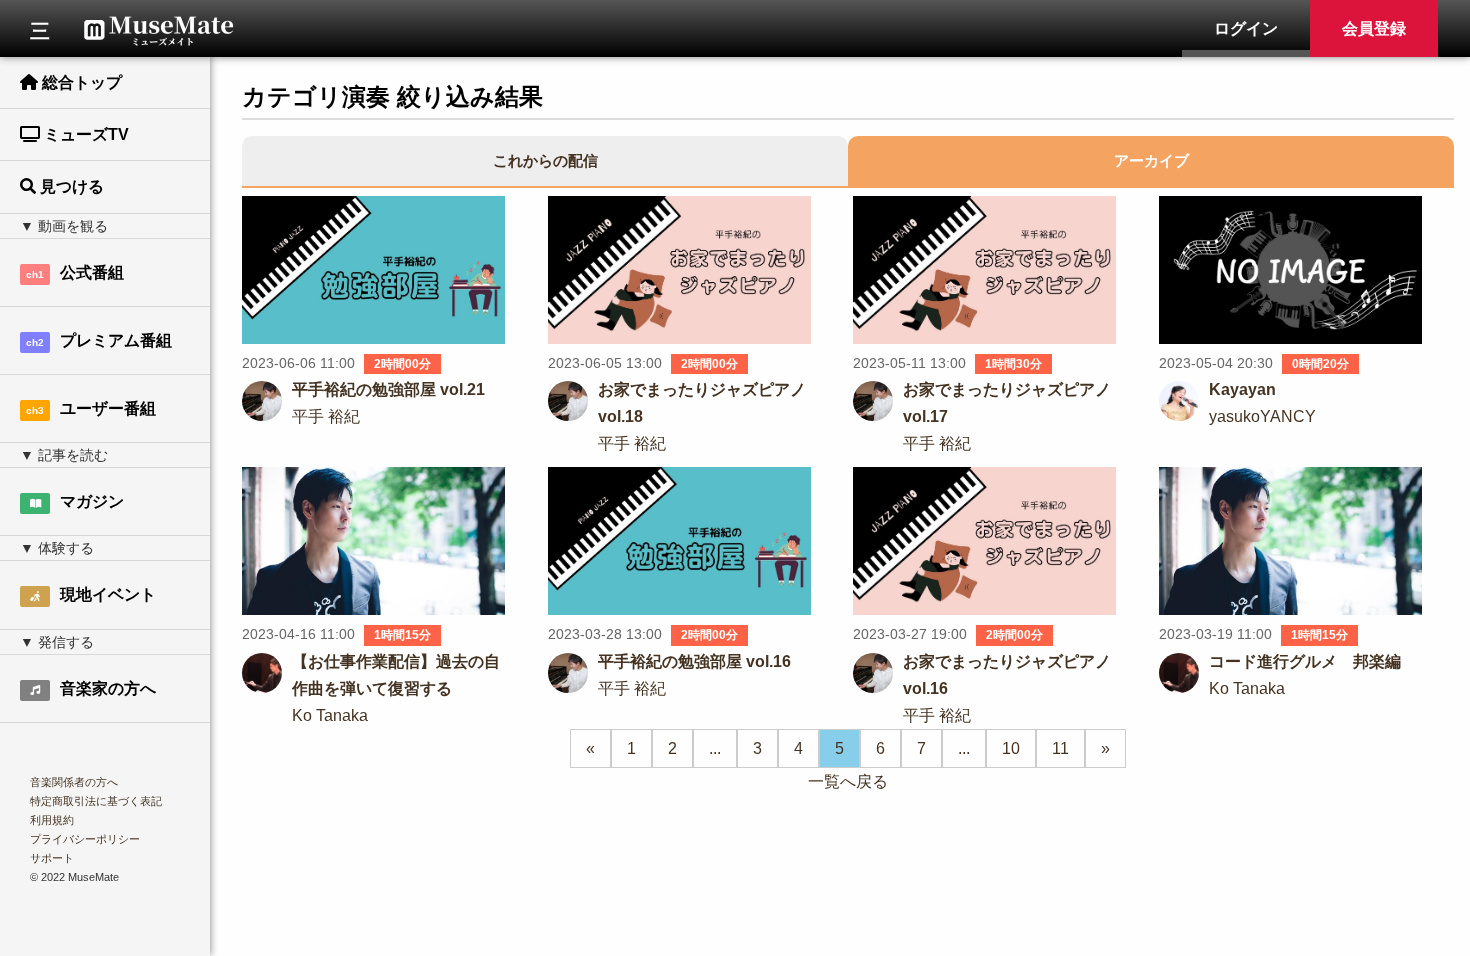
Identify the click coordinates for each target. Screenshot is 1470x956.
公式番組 (75, 272)
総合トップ (80, 82)
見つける (70, 186)
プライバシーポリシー (85, 839)
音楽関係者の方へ (74, 782)
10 (1011, 748)
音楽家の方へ (108, 688)
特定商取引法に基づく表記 (96, 801)
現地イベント (108, 594)
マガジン (92, 501)
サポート (52, 858)
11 (1060, 748)
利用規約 (52, 820)
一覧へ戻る (848, 781)
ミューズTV (84, 134)
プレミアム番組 (99, 340)
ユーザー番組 (91, 408)
